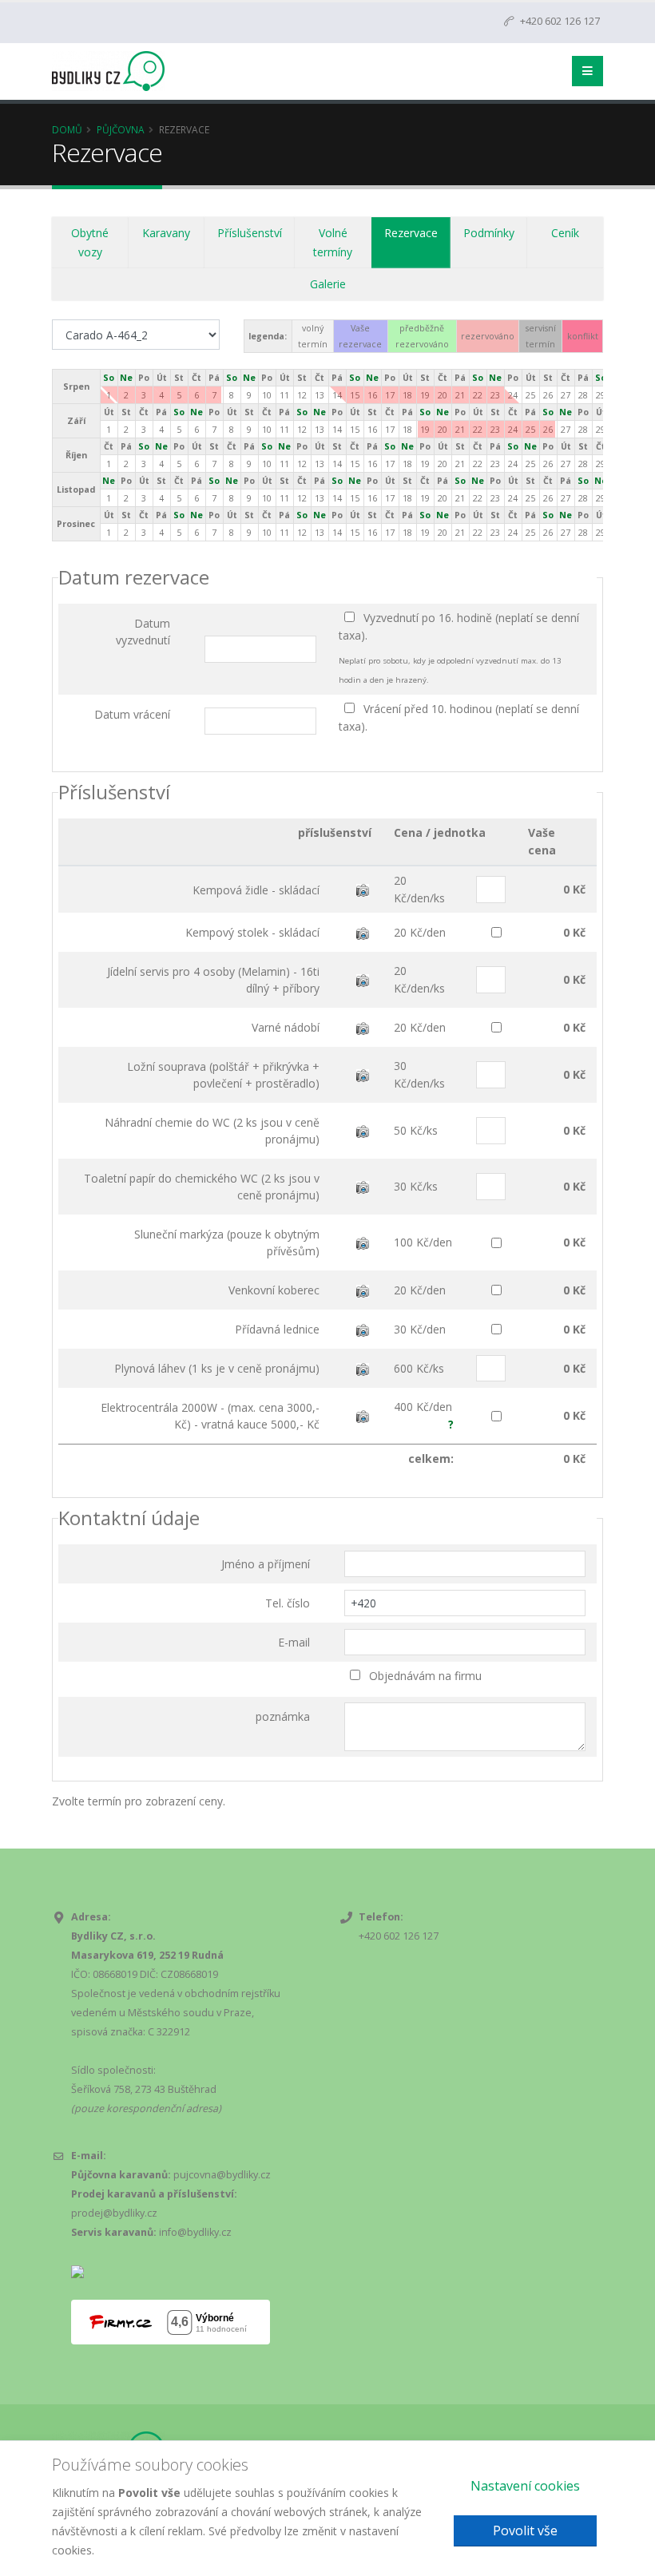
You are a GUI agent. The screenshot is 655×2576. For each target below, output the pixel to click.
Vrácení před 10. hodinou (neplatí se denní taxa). (459, 717)
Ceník (565, 233)
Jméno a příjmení (266, 1564)
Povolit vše (525, 2530)
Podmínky (489, 233)
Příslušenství (250, 233)
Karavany (166, 233)
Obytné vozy (90, 242)
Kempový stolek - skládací (252, 932)
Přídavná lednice (277, 1329)
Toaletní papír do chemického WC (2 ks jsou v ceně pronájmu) (202, 1187)
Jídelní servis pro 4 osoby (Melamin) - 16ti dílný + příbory (213, 980)
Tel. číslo (288, 1603)
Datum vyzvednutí (143, 632)
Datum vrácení (132, 714)
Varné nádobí (286, 1027)
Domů (67, 129)
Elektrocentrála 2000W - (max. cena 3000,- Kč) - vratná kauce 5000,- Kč (210, 1416)
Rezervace (411, 233)
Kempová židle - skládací (256, 890)
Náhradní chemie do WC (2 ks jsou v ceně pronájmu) (212, 1131)
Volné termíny (333, 242)
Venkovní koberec (274, 1290)
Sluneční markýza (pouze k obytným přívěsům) (227, 1242)
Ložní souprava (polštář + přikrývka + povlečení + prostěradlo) (223, 1075)
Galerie (328, 284)
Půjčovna (121, 129)
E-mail (294, 1642)
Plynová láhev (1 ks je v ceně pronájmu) (217, 1368)
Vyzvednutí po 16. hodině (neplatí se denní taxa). (459, 626)
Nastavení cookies (525, 2486)
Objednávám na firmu (424, 1676)
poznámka (283, 1716)
